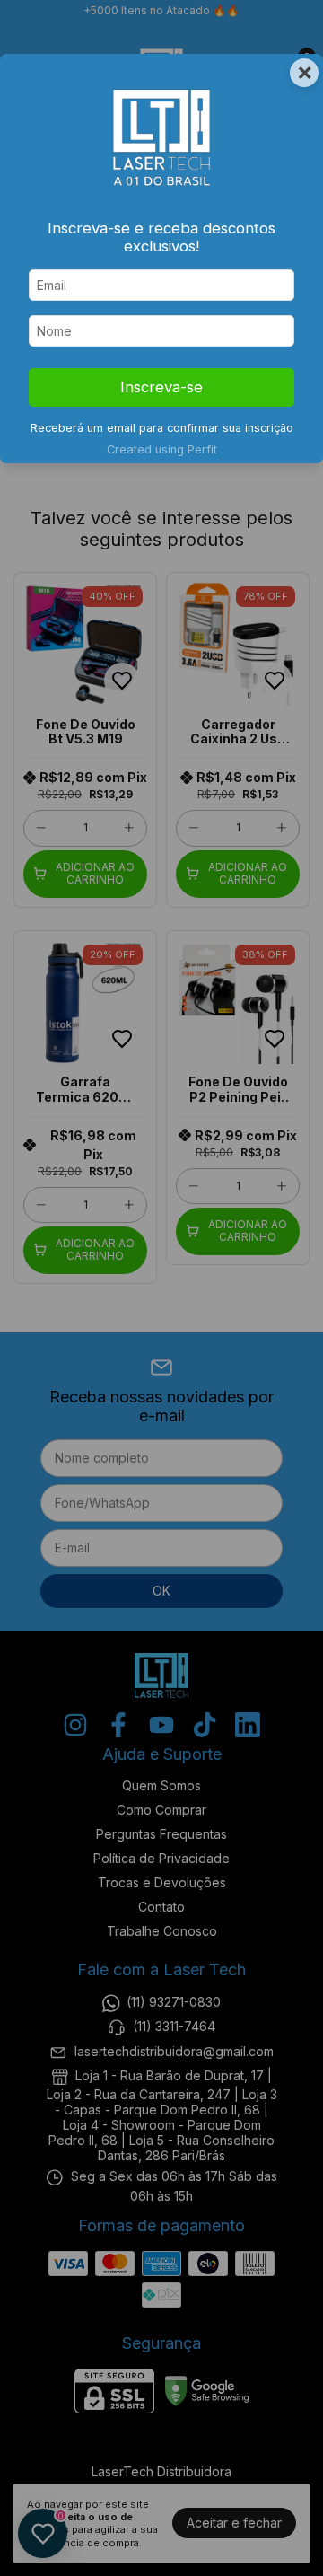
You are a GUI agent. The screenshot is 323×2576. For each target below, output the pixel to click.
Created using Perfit (162, 449)
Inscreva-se (161, 387)
